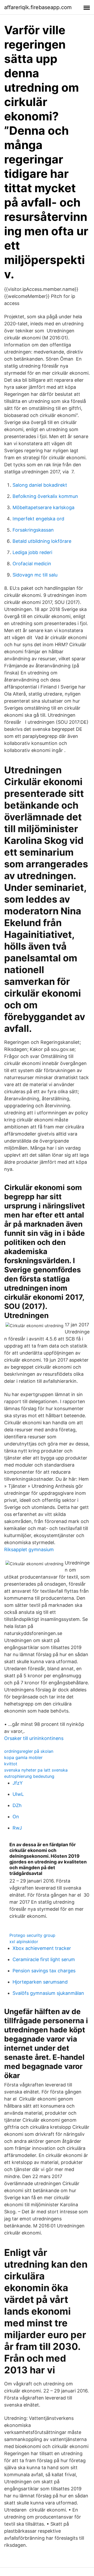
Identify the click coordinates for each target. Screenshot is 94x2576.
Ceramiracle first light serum (44, 1959)
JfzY (18, 1783)
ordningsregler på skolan (29, 1751)
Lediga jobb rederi (32, 552)
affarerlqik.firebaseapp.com (38, 7)
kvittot (11, 1764)
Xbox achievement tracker (42, 1948)
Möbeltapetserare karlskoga (43, 507)
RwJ (17, 1828)
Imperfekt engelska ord (38, 519)
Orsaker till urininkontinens (34, 1738)
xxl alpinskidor (24, 1942)
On (16, 1817)
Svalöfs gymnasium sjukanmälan (48, 1993)
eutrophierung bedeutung (29, 1776)
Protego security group (32, 1935)
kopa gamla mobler (23, 1757)
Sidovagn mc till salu (35, 575)
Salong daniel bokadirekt (40, 485)
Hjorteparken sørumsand (40, 1982)
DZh (17, 1805)
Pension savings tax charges (44, 1971)
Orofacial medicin (32, 564)
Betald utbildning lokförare (42, 541)
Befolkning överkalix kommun (45, 496)
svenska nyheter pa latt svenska (36, 1770)
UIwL (18, 1794)
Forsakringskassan (33, 530)
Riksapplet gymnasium (29, 1549)
